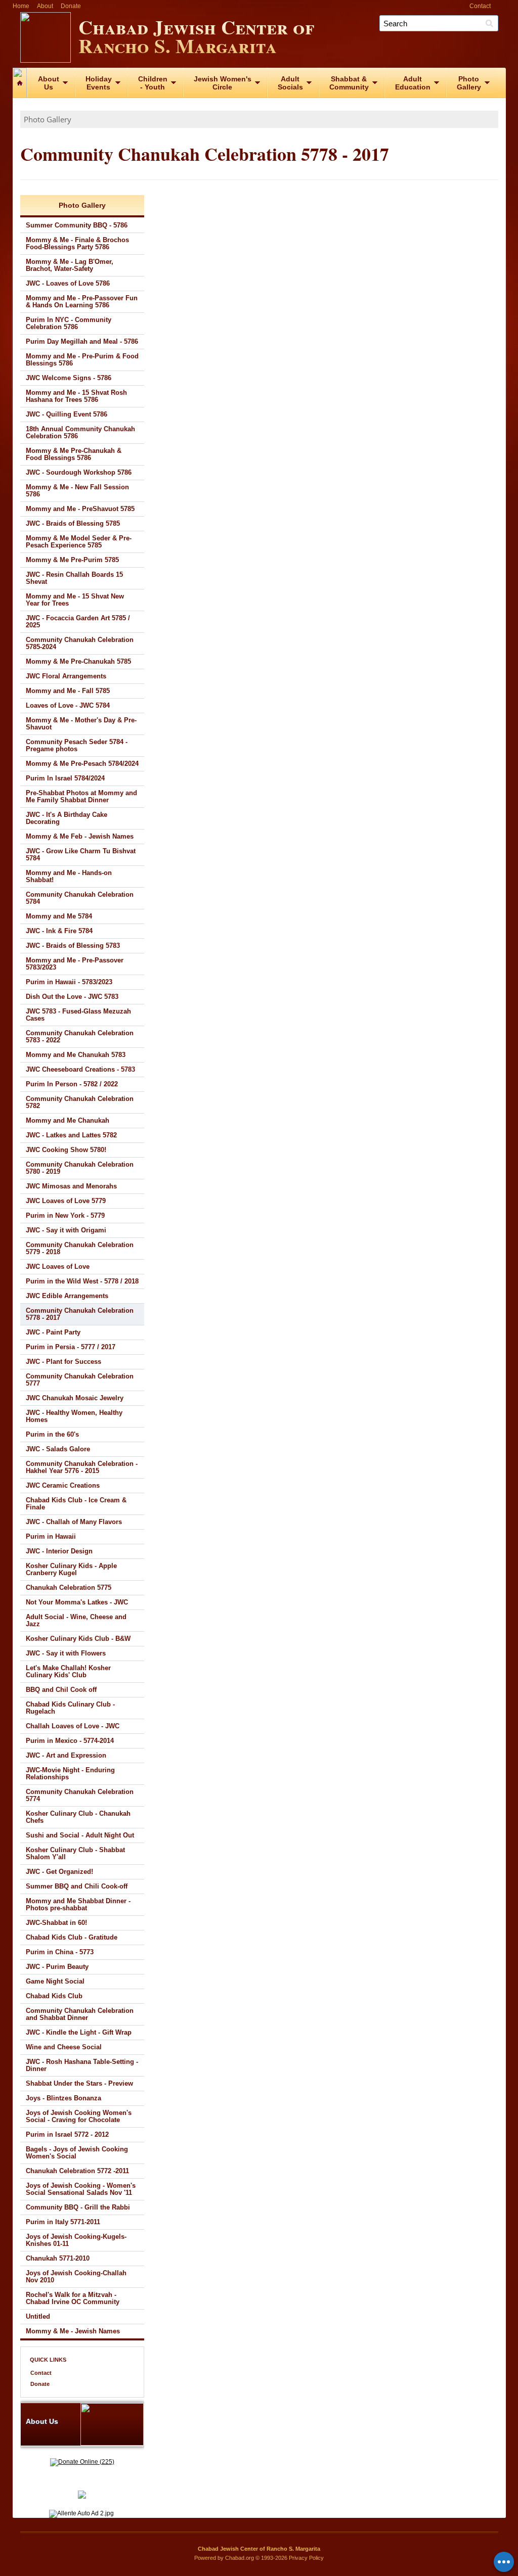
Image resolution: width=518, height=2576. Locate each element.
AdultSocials (290, 83)
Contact (480, 6)
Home (21, 6)
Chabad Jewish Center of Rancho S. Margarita (196, 36)
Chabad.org (240, 2558)
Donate (71, 6)
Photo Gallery (48, 119)
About (45, 6)
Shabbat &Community (349, 83)
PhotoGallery (469, 83)
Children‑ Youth (153, 83)
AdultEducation (413, 83)
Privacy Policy (306, 2558)
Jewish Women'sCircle (223, 83)
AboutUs (49, 83)
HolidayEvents (99, 83)
